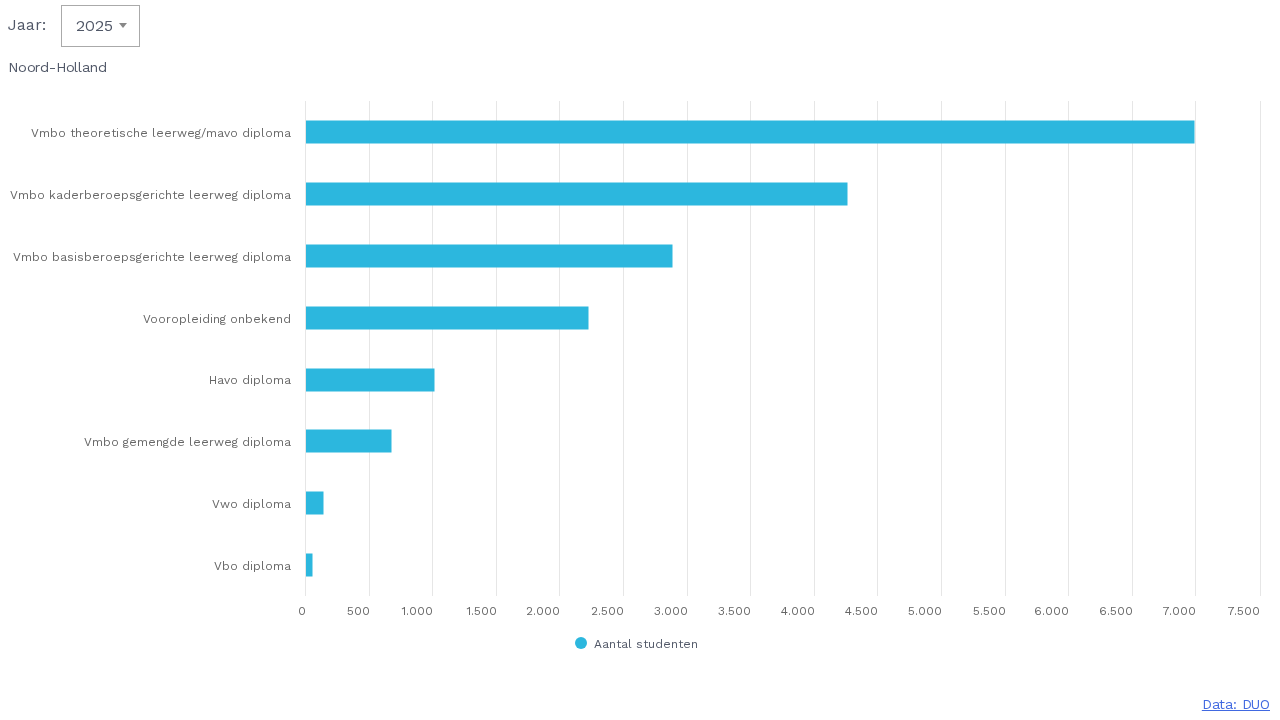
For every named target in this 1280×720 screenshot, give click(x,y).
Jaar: (27, 24)
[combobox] (100, 26)
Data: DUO (1236, 704)
